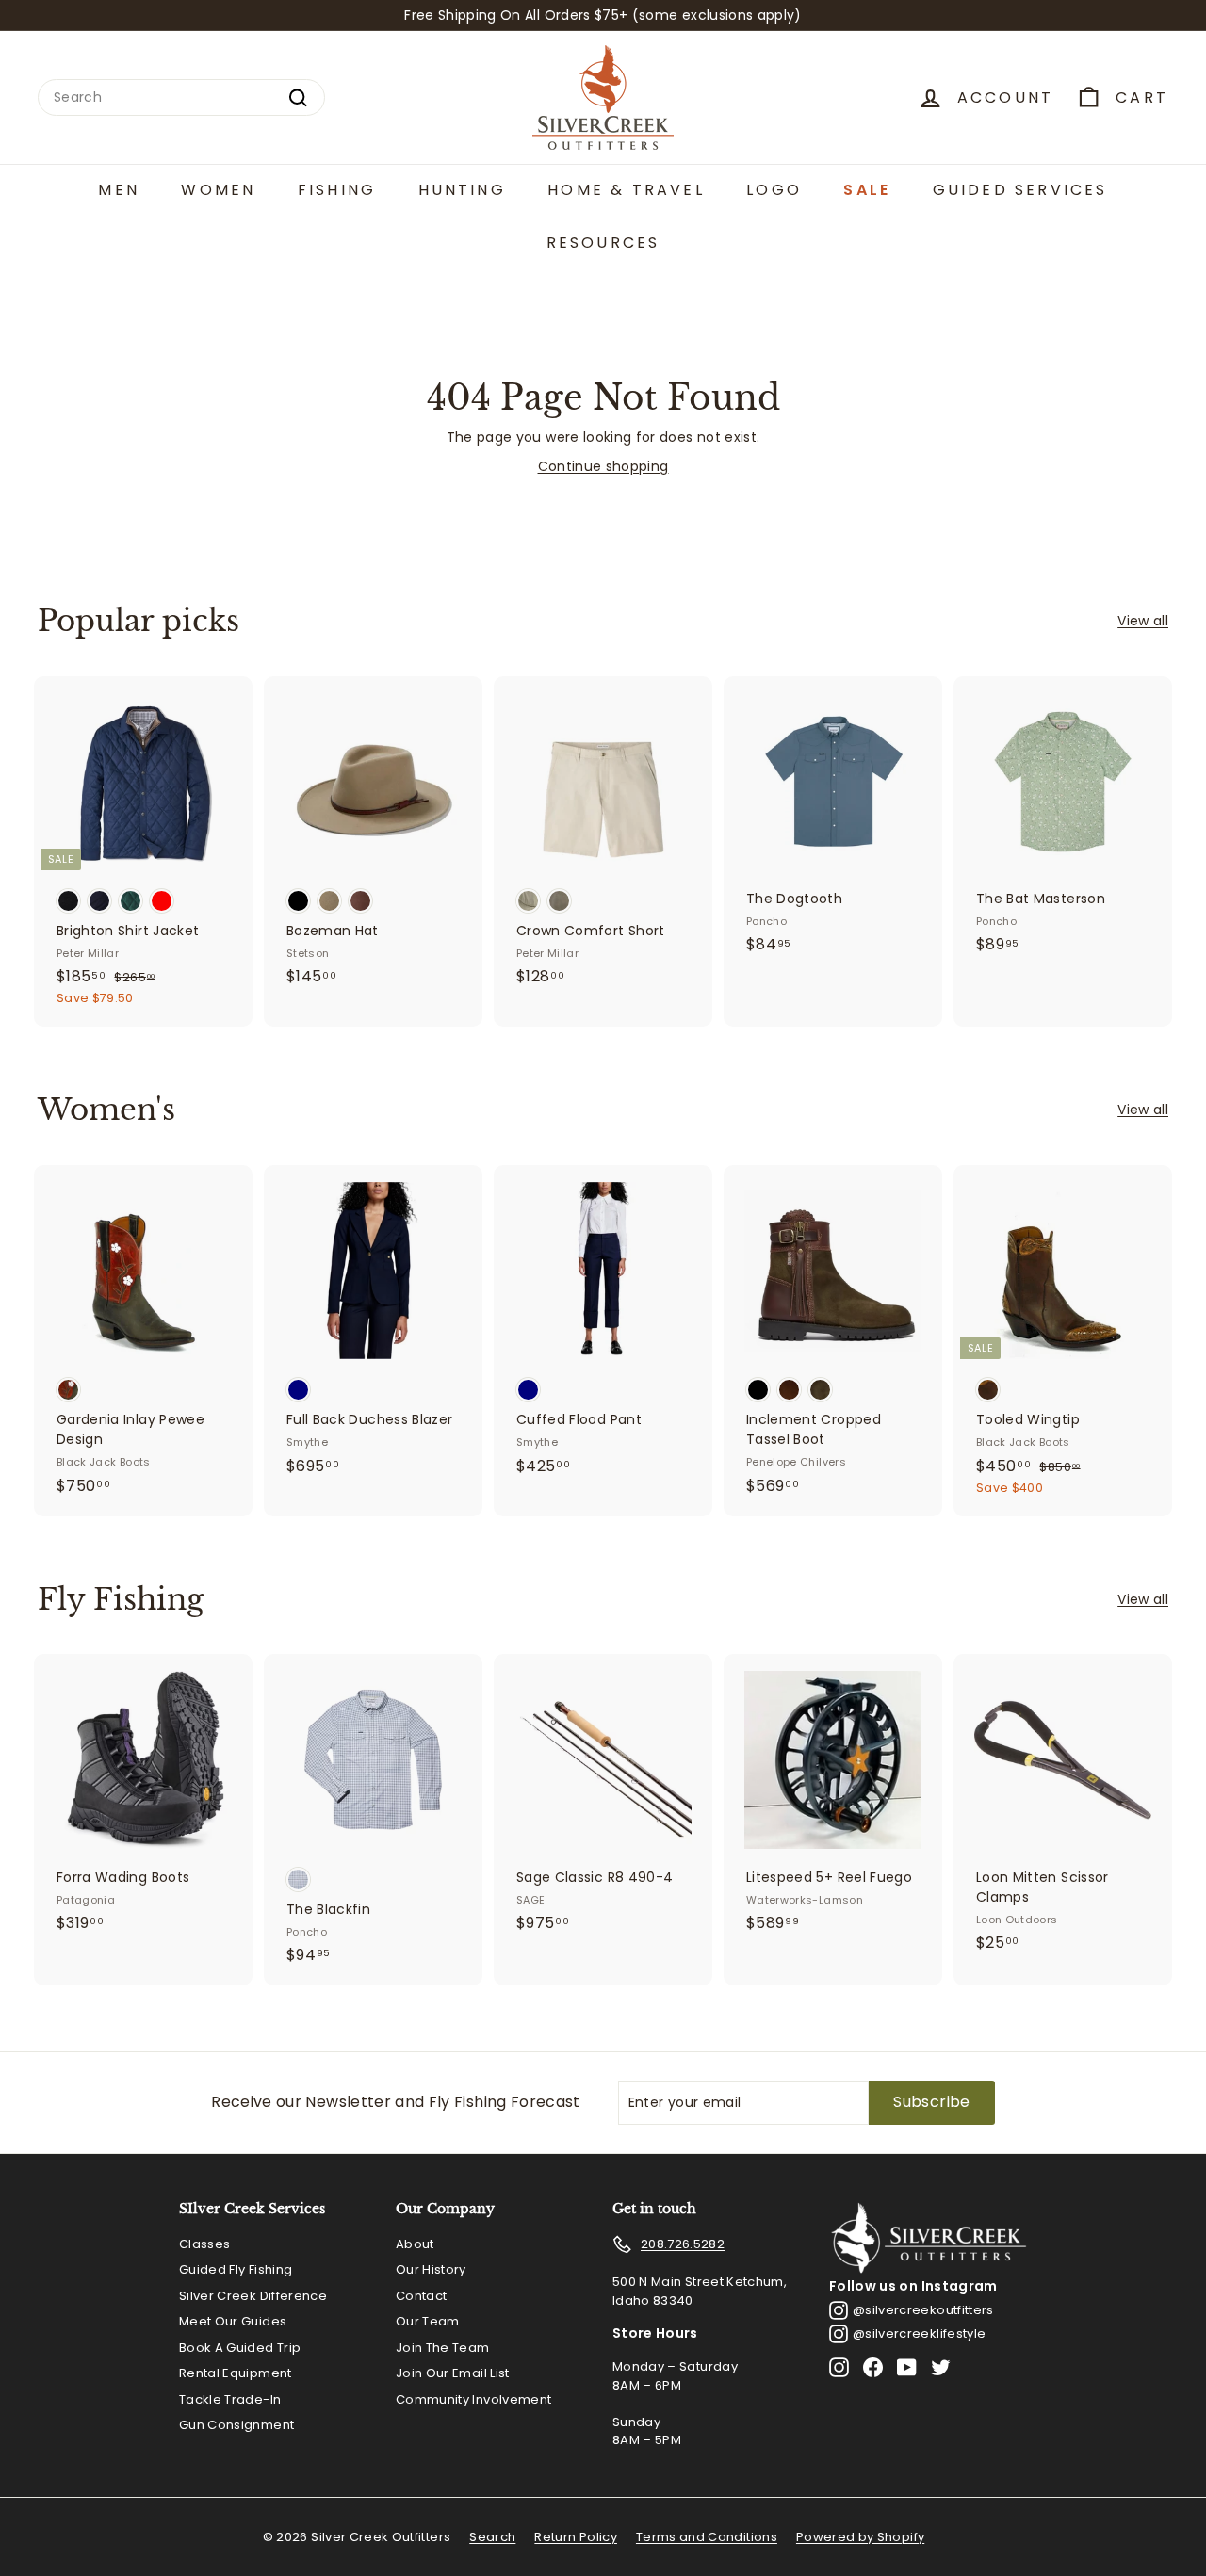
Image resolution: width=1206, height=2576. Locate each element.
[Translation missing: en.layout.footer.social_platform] (839, 2367)
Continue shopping (603, 466)
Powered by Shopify (860, 2537)
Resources (603, 243)
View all (1143, 621)
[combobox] (181, 97)
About (415, 2244)
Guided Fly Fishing (236, 2269)
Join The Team (443, 2348)
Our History (431, 2269)
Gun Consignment (236, 2425)
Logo (774, 190)
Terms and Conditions (707, 2537)
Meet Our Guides (233, 2321)
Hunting (462, 190)
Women (218, 190)
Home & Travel (626, 190)
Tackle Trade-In (230, 2399)
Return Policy (576, 2537)
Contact (421, 2296)
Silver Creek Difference (253, 2296)
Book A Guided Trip (240, 2348)
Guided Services (1020, 190)
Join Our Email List (453, 2373)
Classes (204, 2244)
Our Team (428, 2321)
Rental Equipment (236, 2373)
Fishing (337, 190)
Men (119, 190)
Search (492, 2537)
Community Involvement (473, 2399)
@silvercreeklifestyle (919, 2333)
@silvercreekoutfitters (923, 2310)
